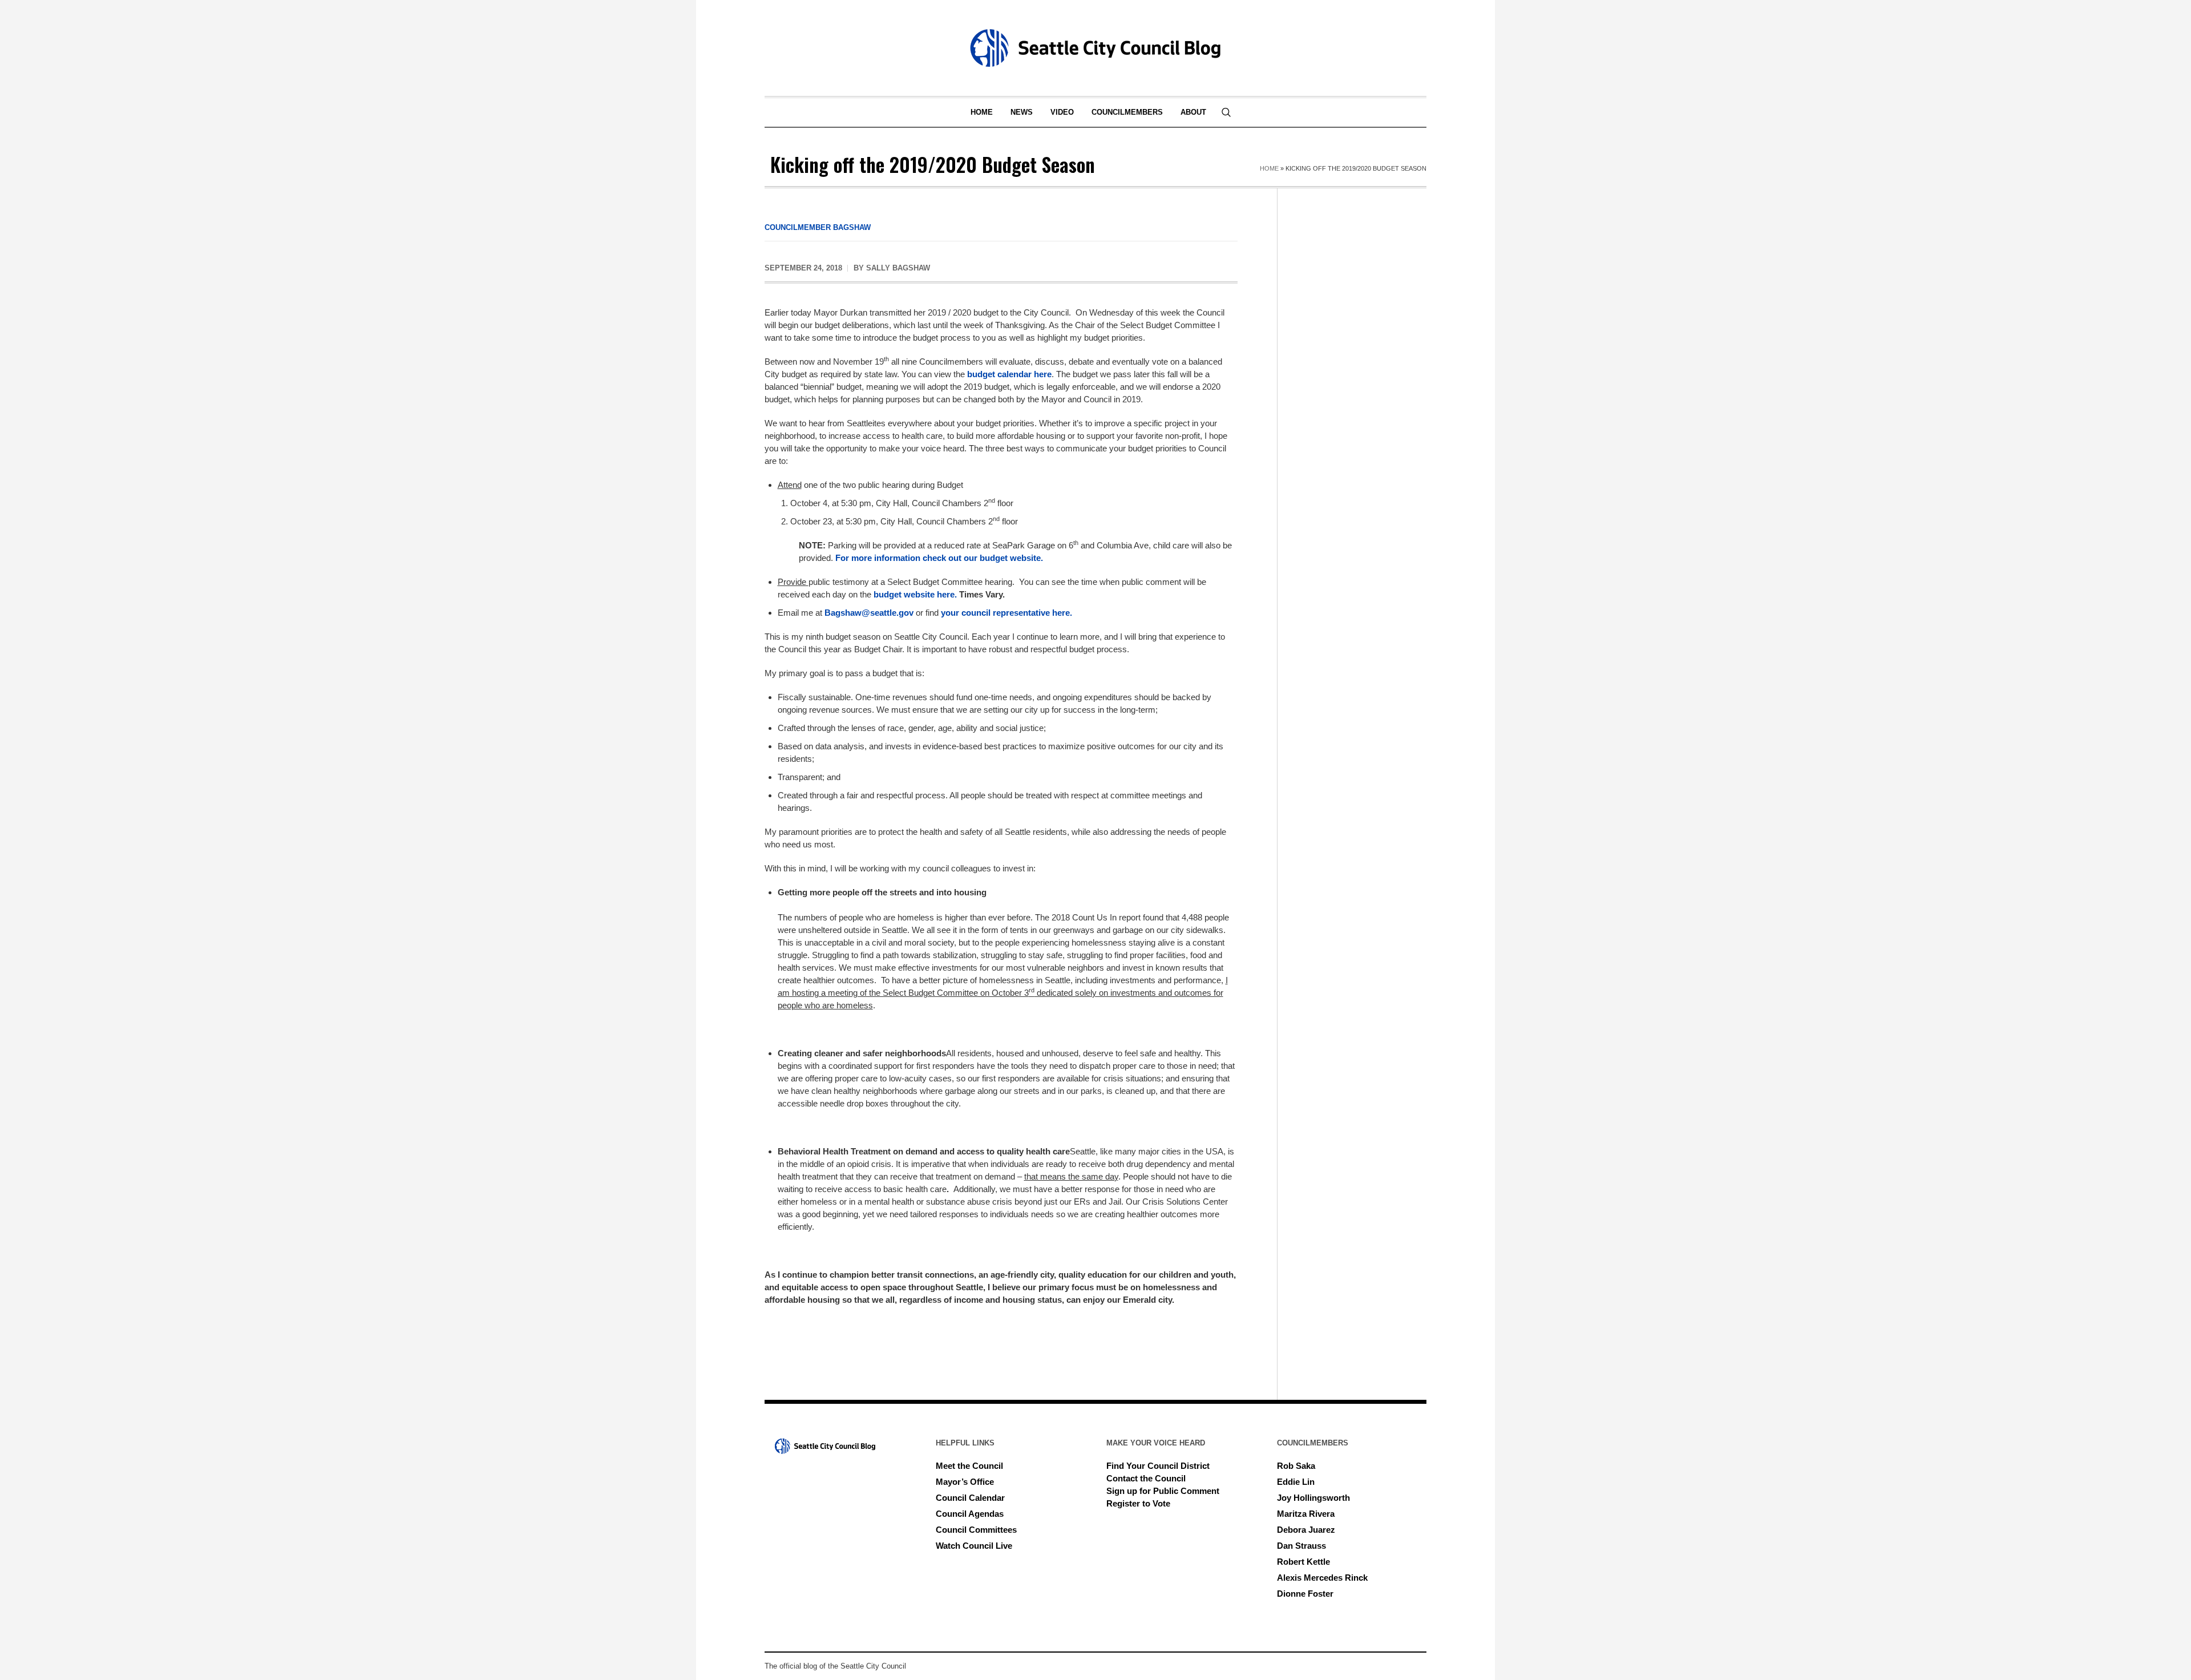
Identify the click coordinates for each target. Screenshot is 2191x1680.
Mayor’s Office (965, 1482)
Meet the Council (969, 1466)
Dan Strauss (1301, 1546)
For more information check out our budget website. (939, 558)
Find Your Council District (1158, 1466)
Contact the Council (1146, 1478)
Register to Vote (1138, 1503)
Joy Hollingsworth (1313, 1498)
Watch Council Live (974, 1546)
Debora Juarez (1306, 1530)
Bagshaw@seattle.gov (869, 613)
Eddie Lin (1296, 1482)
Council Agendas (970, 1514)
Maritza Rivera (1306, 1514)
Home (1269, 168)
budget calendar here (1009, 374)
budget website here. (915, 594)
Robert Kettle (1303, 1562)
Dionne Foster (1305, 1594)
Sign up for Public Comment (1163, 1491)
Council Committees (976, 1530)
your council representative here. (1006, 613)
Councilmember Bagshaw (818, 227)
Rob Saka (1296, 1466)
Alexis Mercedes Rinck (1322, 1578)
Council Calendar (970, 1498)
